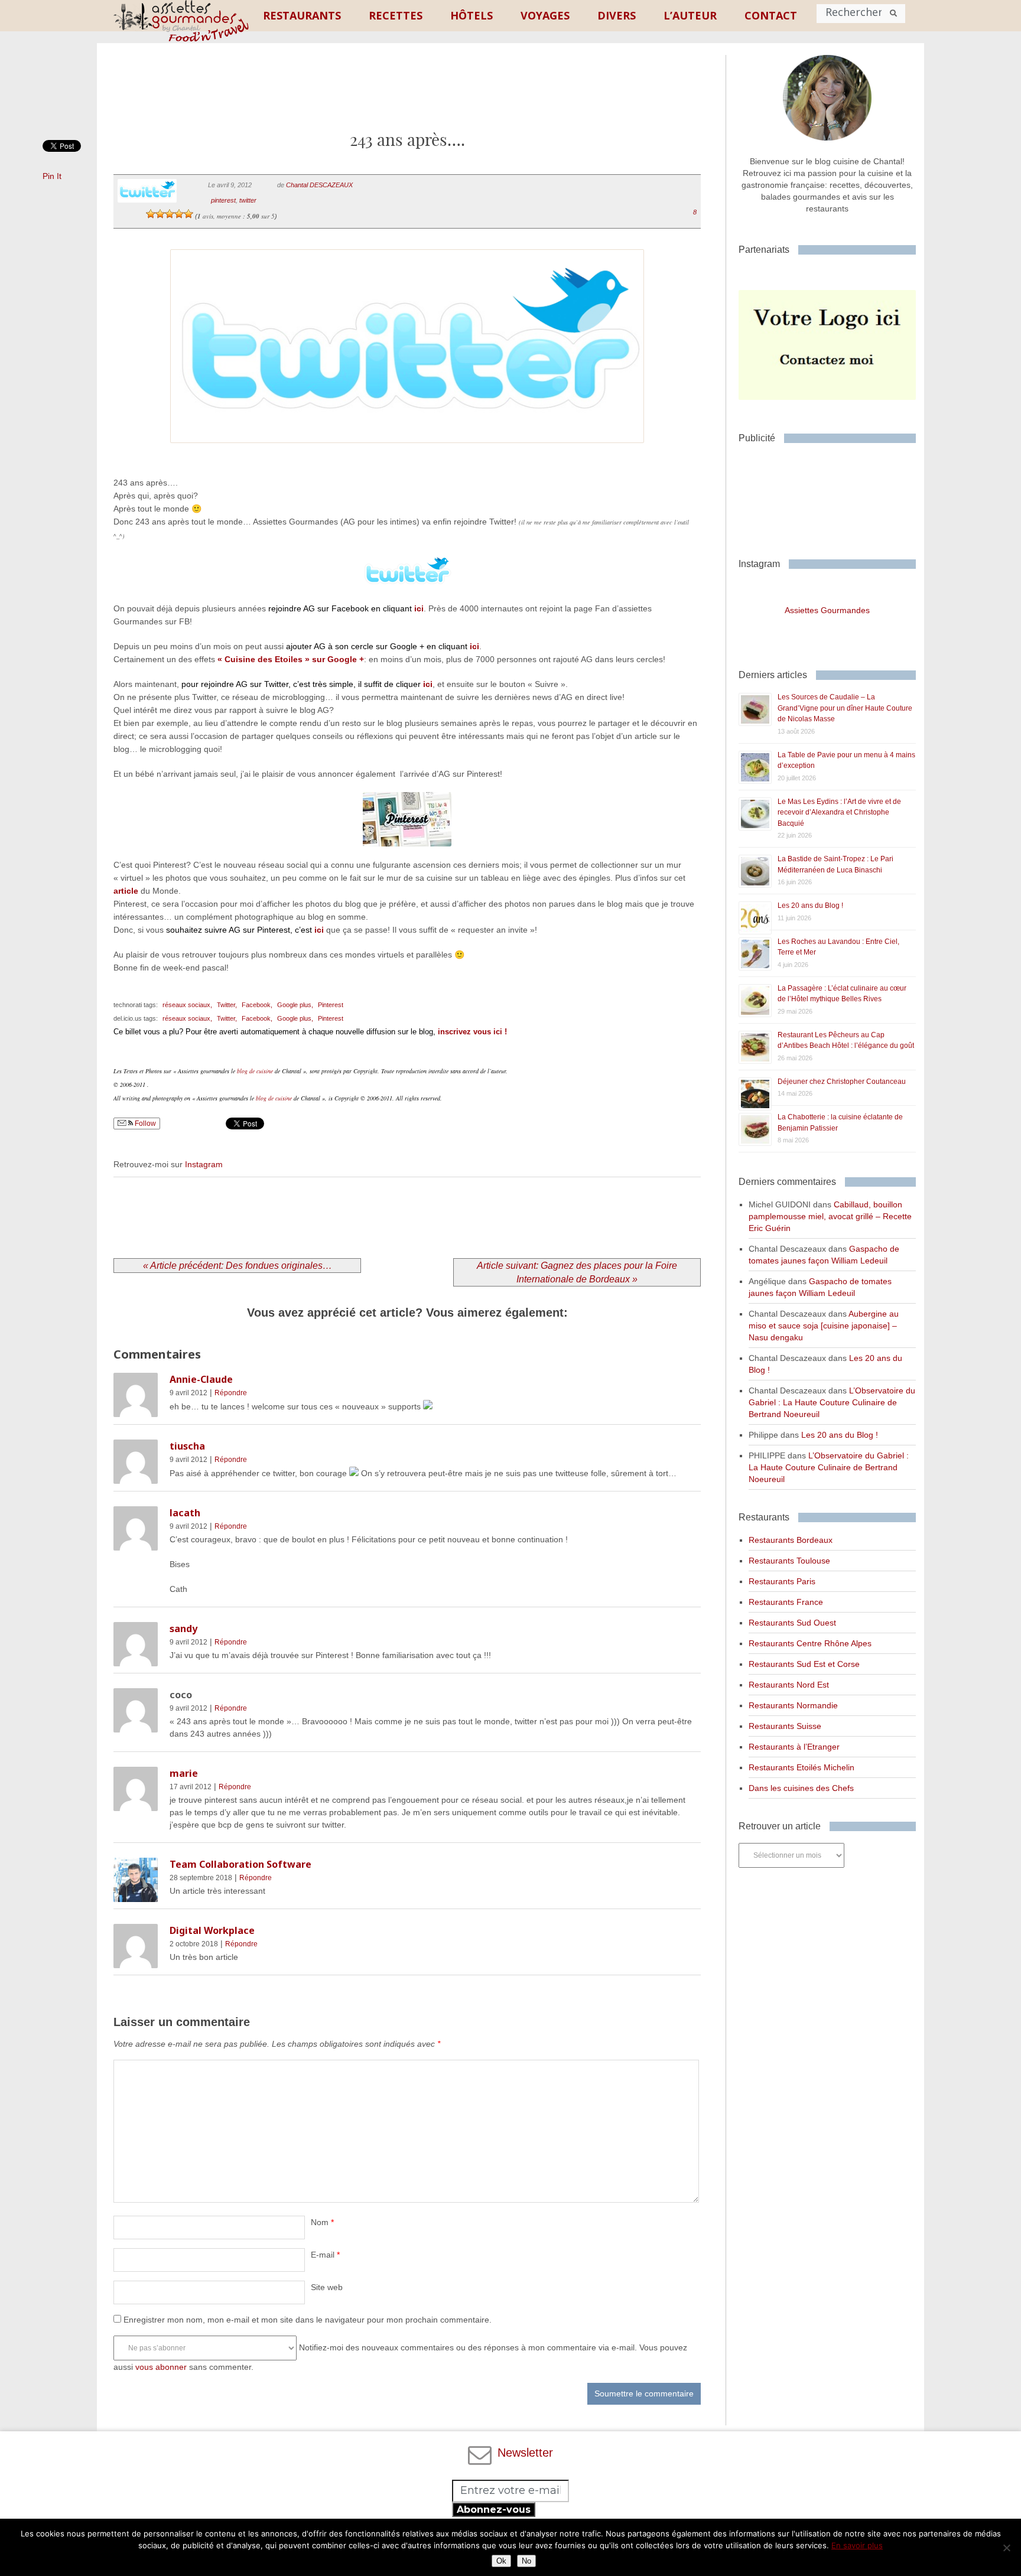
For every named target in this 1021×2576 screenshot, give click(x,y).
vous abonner (161, 2367)
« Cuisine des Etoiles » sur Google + (291, 659)
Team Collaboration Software (240, 1864)
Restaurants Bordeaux (791, 1540)
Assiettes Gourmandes (827, 610)
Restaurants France (786, 1602)
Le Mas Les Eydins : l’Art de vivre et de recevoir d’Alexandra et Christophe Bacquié (839, 812)
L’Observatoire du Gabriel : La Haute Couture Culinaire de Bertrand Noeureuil (832, 1402)
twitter (248, 200)
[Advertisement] (407, 96)
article (126, 891)
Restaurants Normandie (793, 1705)
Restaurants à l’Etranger (794, 1747)
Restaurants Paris (782, 1581)
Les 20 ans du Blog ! (810, 906)
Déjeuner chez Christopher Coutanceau (842, 1082)
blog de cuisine (255, 1071)
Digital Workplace (212, 1930)
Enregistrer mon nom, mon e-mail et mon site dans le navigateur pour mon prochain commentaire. (308, 2320)
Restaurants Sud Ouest (792, 1623)
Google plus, (295, 1005)
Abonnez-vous (494, 2510)
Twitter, (227, 1005)
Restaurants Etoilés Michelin (801, 1767)
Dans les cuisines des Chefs (801, 1788)
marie (184, 1773)
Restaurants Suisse (785, 1726)
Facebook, (257, 1005)
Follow (144, 1123)
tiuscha (187, 1446)
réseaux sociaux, (187, 1005)
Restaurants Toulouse (789, 1561)
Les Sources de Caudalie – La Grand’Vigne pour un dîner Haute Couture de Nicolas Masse (845, 708)
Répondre (231, 1393)
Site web (327, 2287)
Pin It (52, 176)
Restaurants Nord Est (789, 1685)
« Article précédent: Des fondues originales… (238, 1266)
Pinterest (331, 1005)
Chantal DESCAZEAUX (319, 185)
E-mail (325, 2255)
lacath (185, 1513)
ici (419, 608)
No (526, 2561)
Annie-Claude (201, 1379)
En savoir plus (857, 2545)
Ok (501, 2561)
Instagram (204, 1164)
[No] (1006, 2548)
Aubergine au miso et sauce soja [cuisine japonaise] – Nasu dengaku (824, 1326)
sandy (183, 1629)
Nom (322, 2222)
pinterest (223, 200)
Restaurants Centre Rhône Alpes (810, 1643)
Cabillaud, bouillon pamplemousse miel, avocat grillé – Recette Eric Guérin (830, 1216)
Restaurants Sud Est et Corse (804, 1664)
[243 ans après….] (407, 458)
